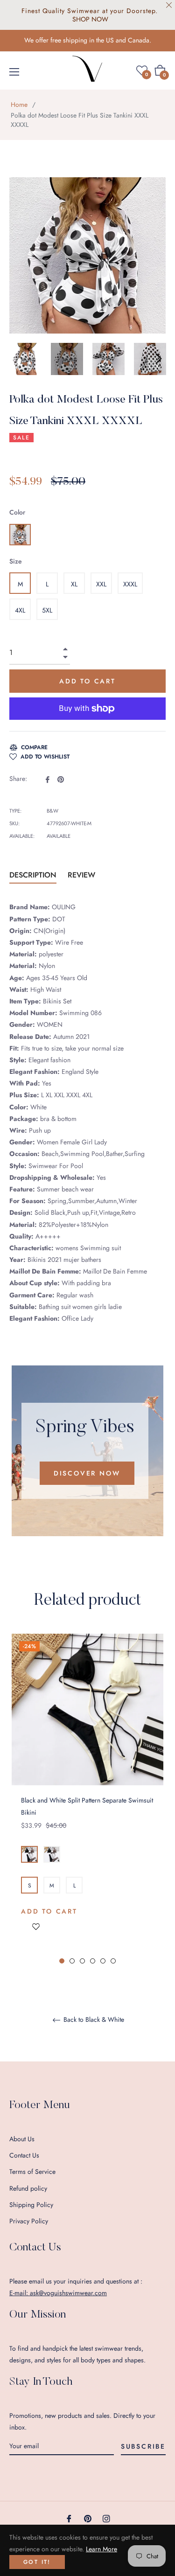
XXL (101, 584)
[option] (87, 1799)
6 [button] (113, 1961)
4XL (20, 610)
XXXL (130, 584)
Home (19, 104)
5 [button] (103, 1961)
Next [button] (159, 359)
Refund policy (28, 2188)
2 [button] (72, 1961)
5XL (47, 610)
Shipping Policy (31, 2205)
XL (74, 584)
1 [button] (62, 1961)
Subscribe (143, 2446)
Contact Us (24, 2155)
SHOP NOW (90, 19)
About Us (22, 2139)
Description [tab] (33, 875)
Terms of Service (32, 2172)
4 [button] (93, 1961)
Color (17, 512)
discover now (87, 1473)
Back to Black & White (93, 2020)
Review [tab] (83, 875)
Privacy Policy (29, 2221)
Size (16, 561)
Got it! (37, 2562)
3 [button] (82, 1961)
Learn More (101, 2549)
